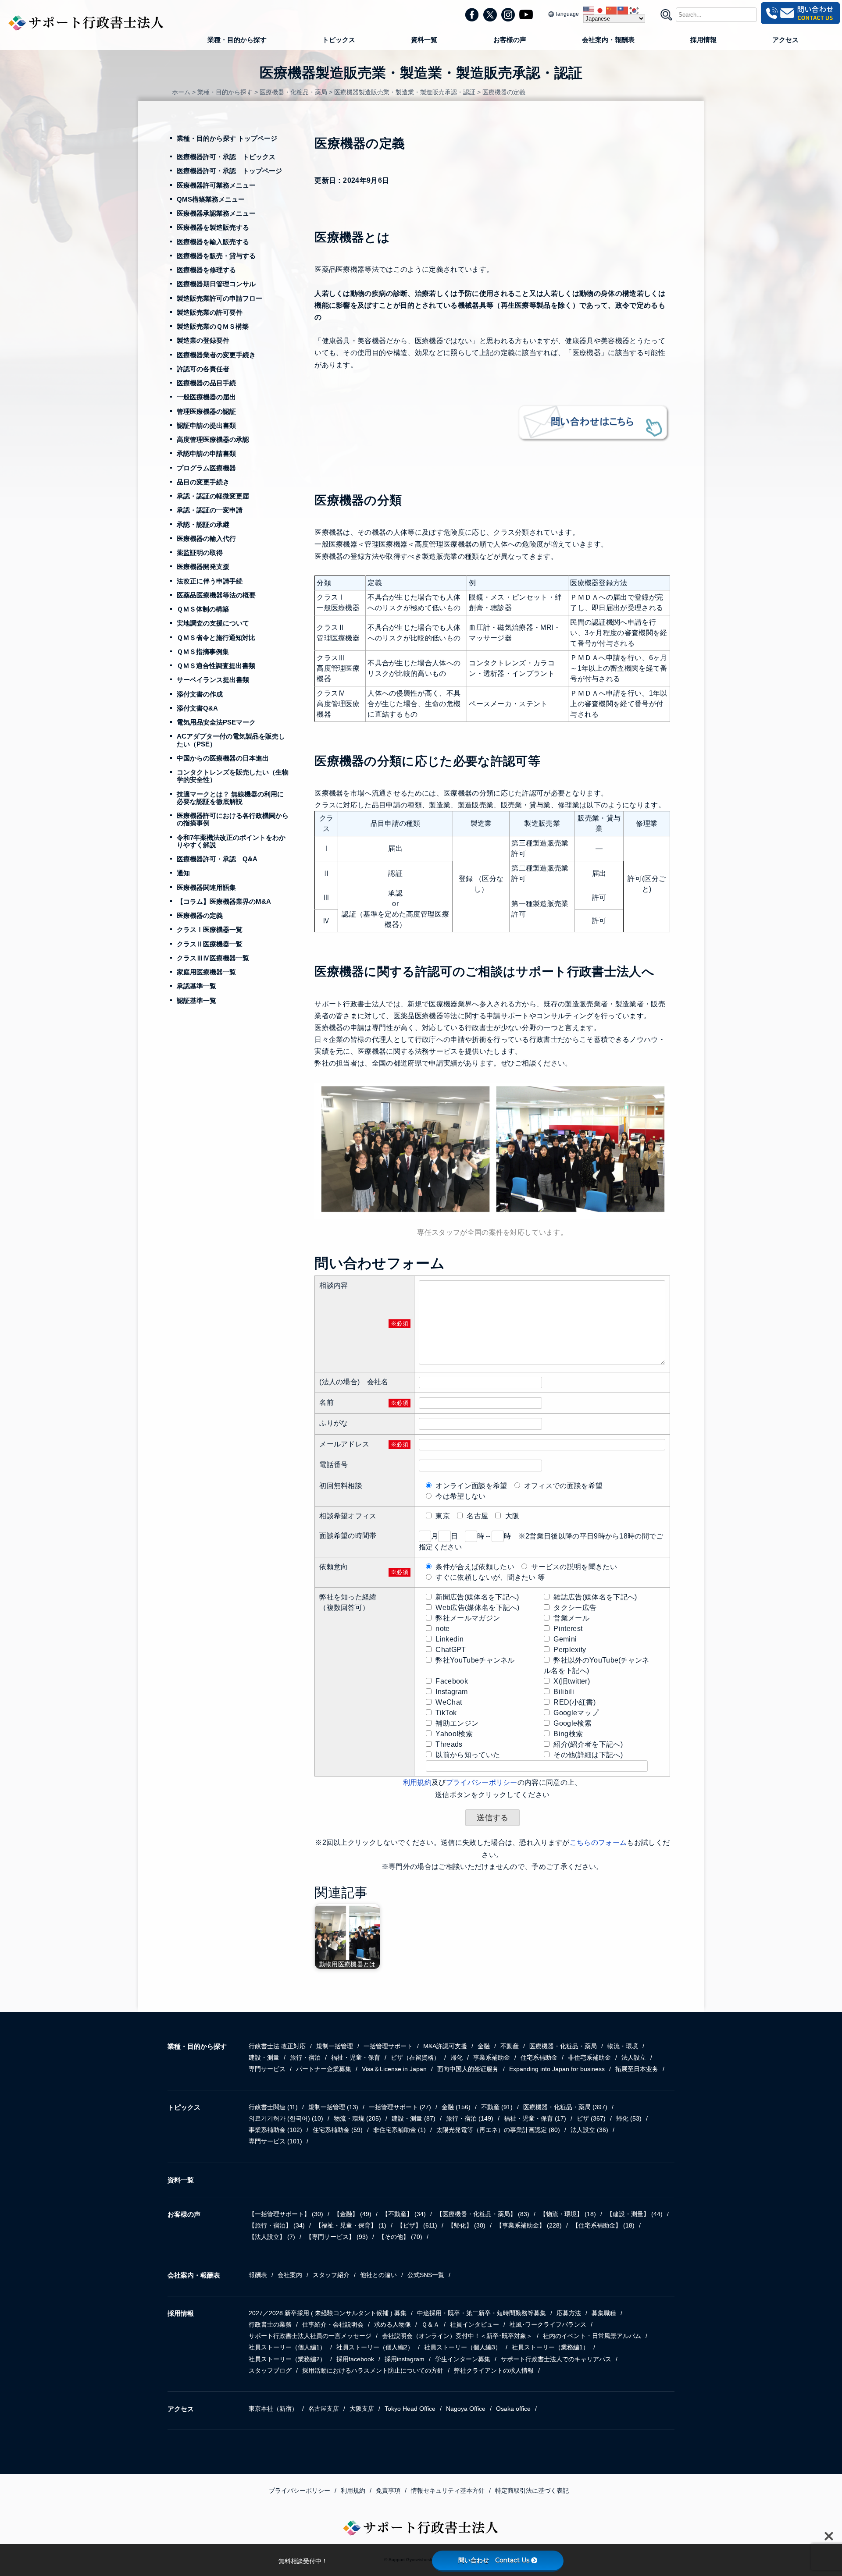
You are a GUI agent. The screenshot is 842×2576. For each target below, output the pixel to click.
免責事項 (388, 2491)
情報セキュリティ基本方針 (448, 2491)
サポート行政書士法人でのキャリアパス (556, 2359)
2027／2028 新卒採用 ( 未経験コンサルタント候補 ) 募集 (328, 2313)
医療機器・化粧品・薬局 (563, 2046)
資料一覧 (424, 40)
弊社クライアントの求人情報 (494, 2370)
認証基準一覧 (196, 1000)
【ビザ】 (417, 2225)
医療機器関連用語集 (206, 887)
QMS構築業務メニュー (211, 199)
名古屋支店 (324, 2409)
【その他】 (400, 2237)
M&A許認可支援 (445, 2046)
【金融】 (353, 2214)
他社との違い (378, 2275)
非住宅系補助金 (589, 2057)
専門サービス (267, 2069)
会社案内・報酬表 (608, 40)
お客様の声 (510, 40)
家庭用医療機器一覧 (206, 972)
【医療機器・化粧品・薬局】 (483, 2214)
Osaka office (513, 2409)
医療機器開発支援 (203, 567)
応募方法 (569, 2313)
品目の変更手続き (203, 482)
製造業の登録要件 (203, 340)
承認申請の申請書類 (206, 453)
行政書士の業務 (270, 2324)
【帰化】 (467, 2225)
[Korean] (635, 10)
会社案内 (290, 2275)
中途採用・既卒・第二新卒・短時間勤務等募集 (482, 2313)
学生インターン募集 (463, 2359)
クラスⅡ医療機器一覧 (210, 944)
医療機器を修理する (206, 270)
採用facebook (355, 2359)
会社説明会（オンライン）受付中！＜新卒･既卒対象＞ (457, 2336)
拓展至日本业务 (637, 2069)
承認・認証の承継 (203, 524)
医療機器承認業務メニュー (216, 213)
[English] (589, 10)
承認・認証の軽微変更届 (213, 496)
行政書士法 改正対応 (277, 2046)
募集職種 (604, 2313)
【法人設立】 (272, 2237)
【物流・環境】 (568, 2214)
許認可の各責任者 (203, 369)
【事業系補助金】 (529, 2225)
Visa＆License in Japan (394, 2069)
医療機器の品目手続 (206, 383)
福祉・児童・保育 (356, 2057)
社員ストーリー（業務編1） (550, 2347)
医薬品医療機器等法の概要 (216, 595)
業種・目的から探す (237, 40)
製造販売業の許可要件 (210, 312)
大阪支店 (362, 2409)
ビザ (591, 2118)
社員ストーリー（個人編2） (375, 2347)
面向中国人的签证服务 (468, 2069)
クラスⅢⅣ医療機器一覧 (213, 958)
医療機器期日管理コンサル (216, 284)
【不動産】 (404, 2214)
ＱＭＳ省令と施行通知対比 (216, 638)
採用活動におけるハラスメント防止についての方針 (373, 2370)
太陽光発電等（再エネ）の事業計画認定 (498, 2130)
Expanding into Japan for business (557, 2069)
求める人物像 (392, 2324)
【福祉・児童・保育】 (351, 2225)
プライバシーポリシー (482, 1782)
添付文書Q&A (197, 708)
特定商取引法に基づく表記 (532, 2491)
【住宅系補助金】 (603, 2225)
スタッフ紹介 (331, 2275)
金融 (484, 2046)
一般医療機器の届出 (206, 397)
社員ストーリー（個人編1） (287, 2347)
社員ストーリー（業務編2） (287, 2359)
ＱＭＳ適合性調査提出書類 (216, 666)
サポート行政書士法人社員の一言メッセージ (310, 2336)
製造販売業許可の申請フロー (219, 298)
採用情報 (703, 40)
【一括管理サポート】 (286, 2214)
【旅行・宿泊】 (277, 2225)
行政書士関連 (273, 2107)
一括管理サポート (388, 2046)
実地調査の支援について (213, 623)
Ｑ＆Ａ (430, 2324)
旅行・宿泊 (305, 2057)
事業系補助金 (492, 2057)
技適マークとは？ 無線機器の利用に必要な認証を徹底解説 (230, 798)
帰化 (457, 2057)
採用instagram (405, 2359)
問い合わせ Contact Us (494, 2560)
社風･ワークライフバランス (548, 2324)
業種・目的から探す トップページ (227, 138)
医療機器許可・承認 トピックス (226, 157)
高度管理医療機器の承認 (213, 439)
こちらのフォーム (598, 1842)
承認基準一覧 (196, 986)
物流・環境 (623, 2046)
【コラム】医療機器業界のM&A (224, 901)
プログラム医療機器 (206, 468)
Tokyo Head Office (410, 2409)
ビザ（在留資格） (415, 2057)
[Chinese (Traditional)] (623, 10)
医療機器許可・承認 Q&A (217, 859)
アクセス (785, 40)
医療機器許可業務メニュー (216, 185)
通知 (183, 873)
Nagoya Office (466, 2409)
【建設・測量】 (635, 2214)
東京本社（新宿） (273, 2409)
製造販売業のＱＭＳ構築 (213, 326)
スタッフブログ (270, 2370)
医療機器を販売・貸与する (216, 256)
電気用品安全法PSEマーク (216, 722)
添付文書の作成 (200, 694)
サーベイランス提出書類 (213, 680)
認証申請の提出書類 (206, 425)
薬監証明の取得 (200, 553)
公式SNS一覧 (426, 2275)
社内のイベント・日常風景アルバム (592, 2336)
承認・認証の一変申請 (210, 510)
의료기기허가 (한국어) (286, 2118)
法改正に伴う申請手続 (210, 581)
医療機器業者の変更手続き (216, 355)
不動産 (510, 2046)
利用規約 (417, 1782)
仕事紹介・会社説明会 (333, 2324)
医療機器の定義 (200, 915)
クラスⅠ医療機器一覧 (210, 929)
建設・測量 (264, 2057)
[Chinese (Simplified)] (612, 10)
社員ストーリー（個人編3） (463, 2347)
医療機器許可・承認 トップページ (229, 171)
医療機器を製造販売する (213, 227)
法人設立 (634, 2057)
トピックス (339, 40)
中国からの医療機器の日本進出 (223, 758)
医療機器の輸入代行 (206, 538)
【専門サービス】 (337, 2237)
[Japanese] (600, 10)
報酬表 (258, 2275)
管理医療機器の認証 (206, 411)
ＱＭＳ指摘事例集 (203, 652)
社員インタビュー (475, 2324)
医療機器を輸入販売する (213, 242)
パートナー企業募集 (324, 2069)
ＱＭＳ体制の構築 (203, 609)
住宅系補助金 (539, 2057)
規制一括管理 (335, 2046)
